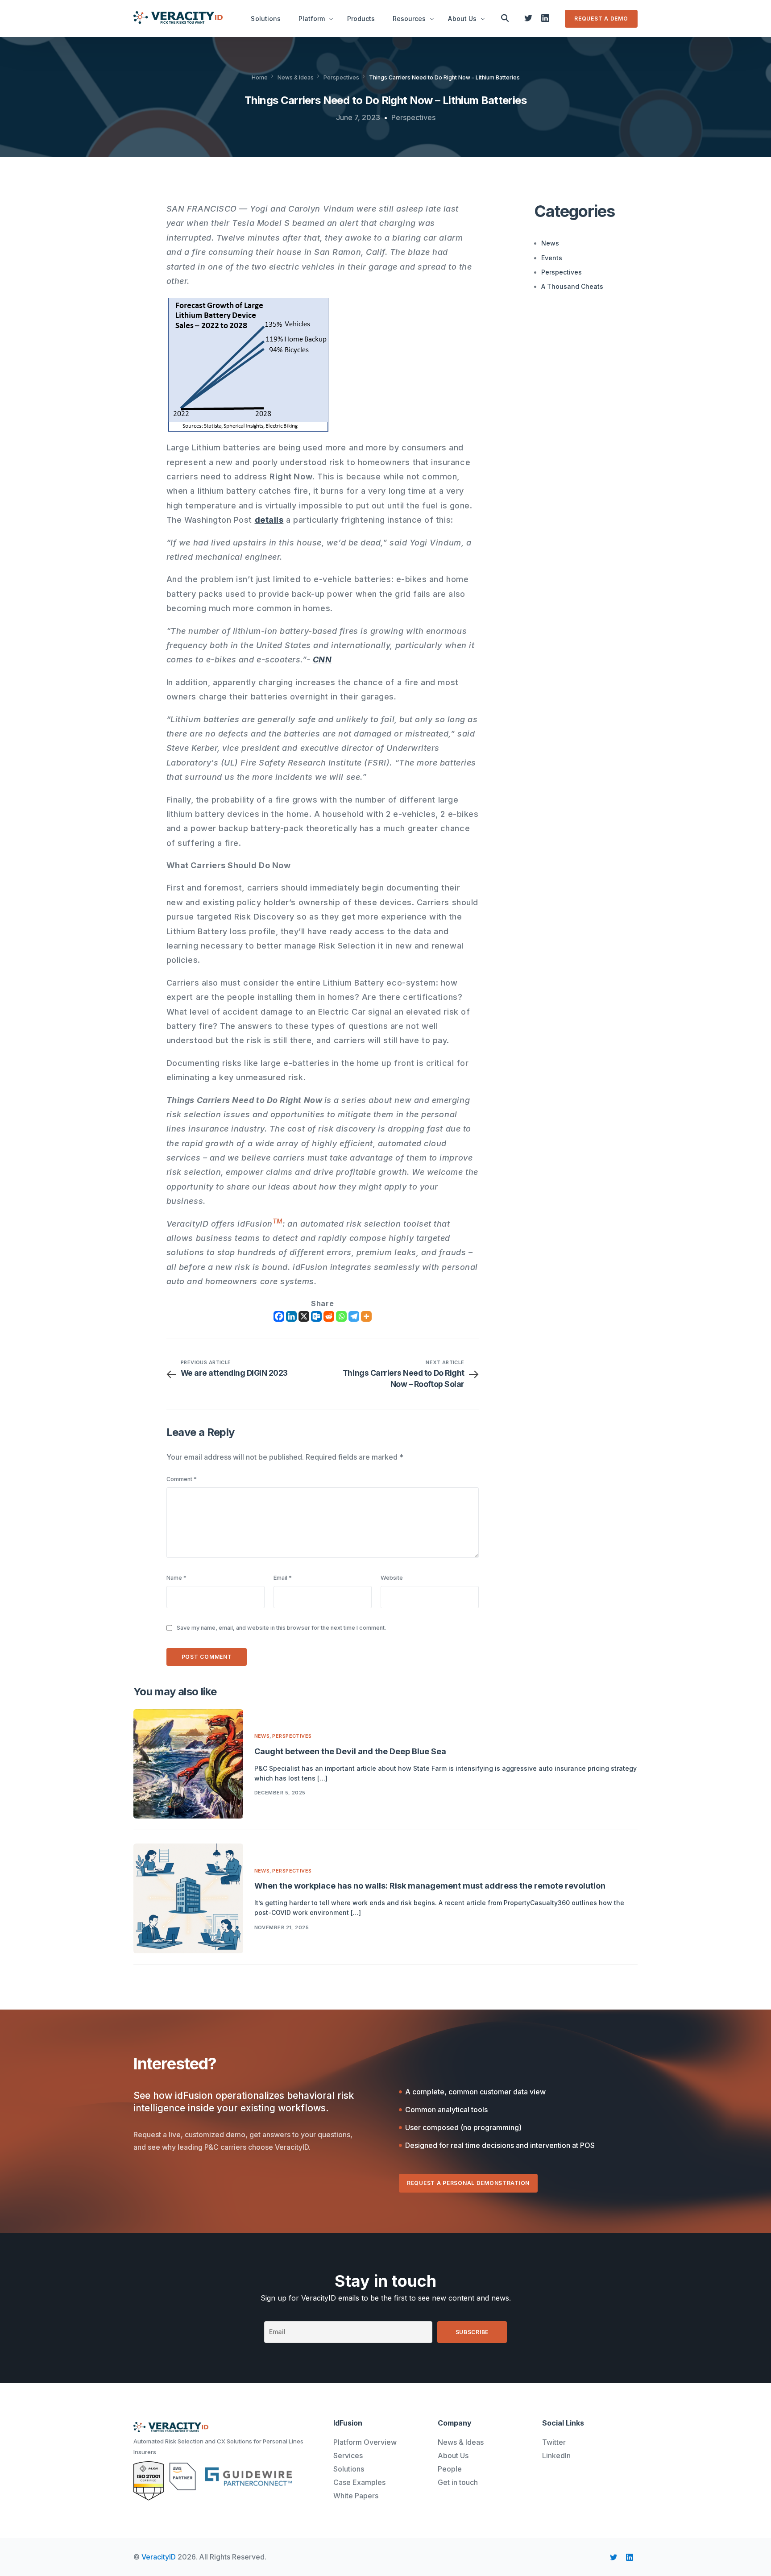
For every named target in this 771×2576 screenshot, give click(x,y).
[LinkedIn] (545, 18)
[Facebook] (279, 1316)
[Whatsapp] (341, 1316)
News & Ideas (461, 2442)
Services (348, 2455)
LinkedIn (556, 2455)
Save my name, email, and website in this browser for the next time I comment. (281, 1628)
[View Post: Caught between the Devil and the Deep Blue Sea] (188, 1764)
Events (552, 257)
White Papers (356, 2496)
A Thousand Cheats (572, 286)
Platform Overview (365, 2442)
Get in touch (458, 2482)
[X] (304, 1316)
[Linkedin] (291, 1316)
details (269, 520)
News (550, 243)
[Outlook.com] (316, 1316)
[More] (366, 1316)
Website (392, 1578)
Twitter (554, 2442)
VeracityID (159, 2557)
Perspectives (413, 117)
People (450, 2469)
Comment (182, 1479)
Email (283, 1578)
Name (176, 1578)
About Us (453, 2455)
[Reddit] (329, 1316)
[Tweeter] (528, 18)
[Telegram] (354, 1316)
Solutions (349, 2469)
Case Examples (359, 2482)
